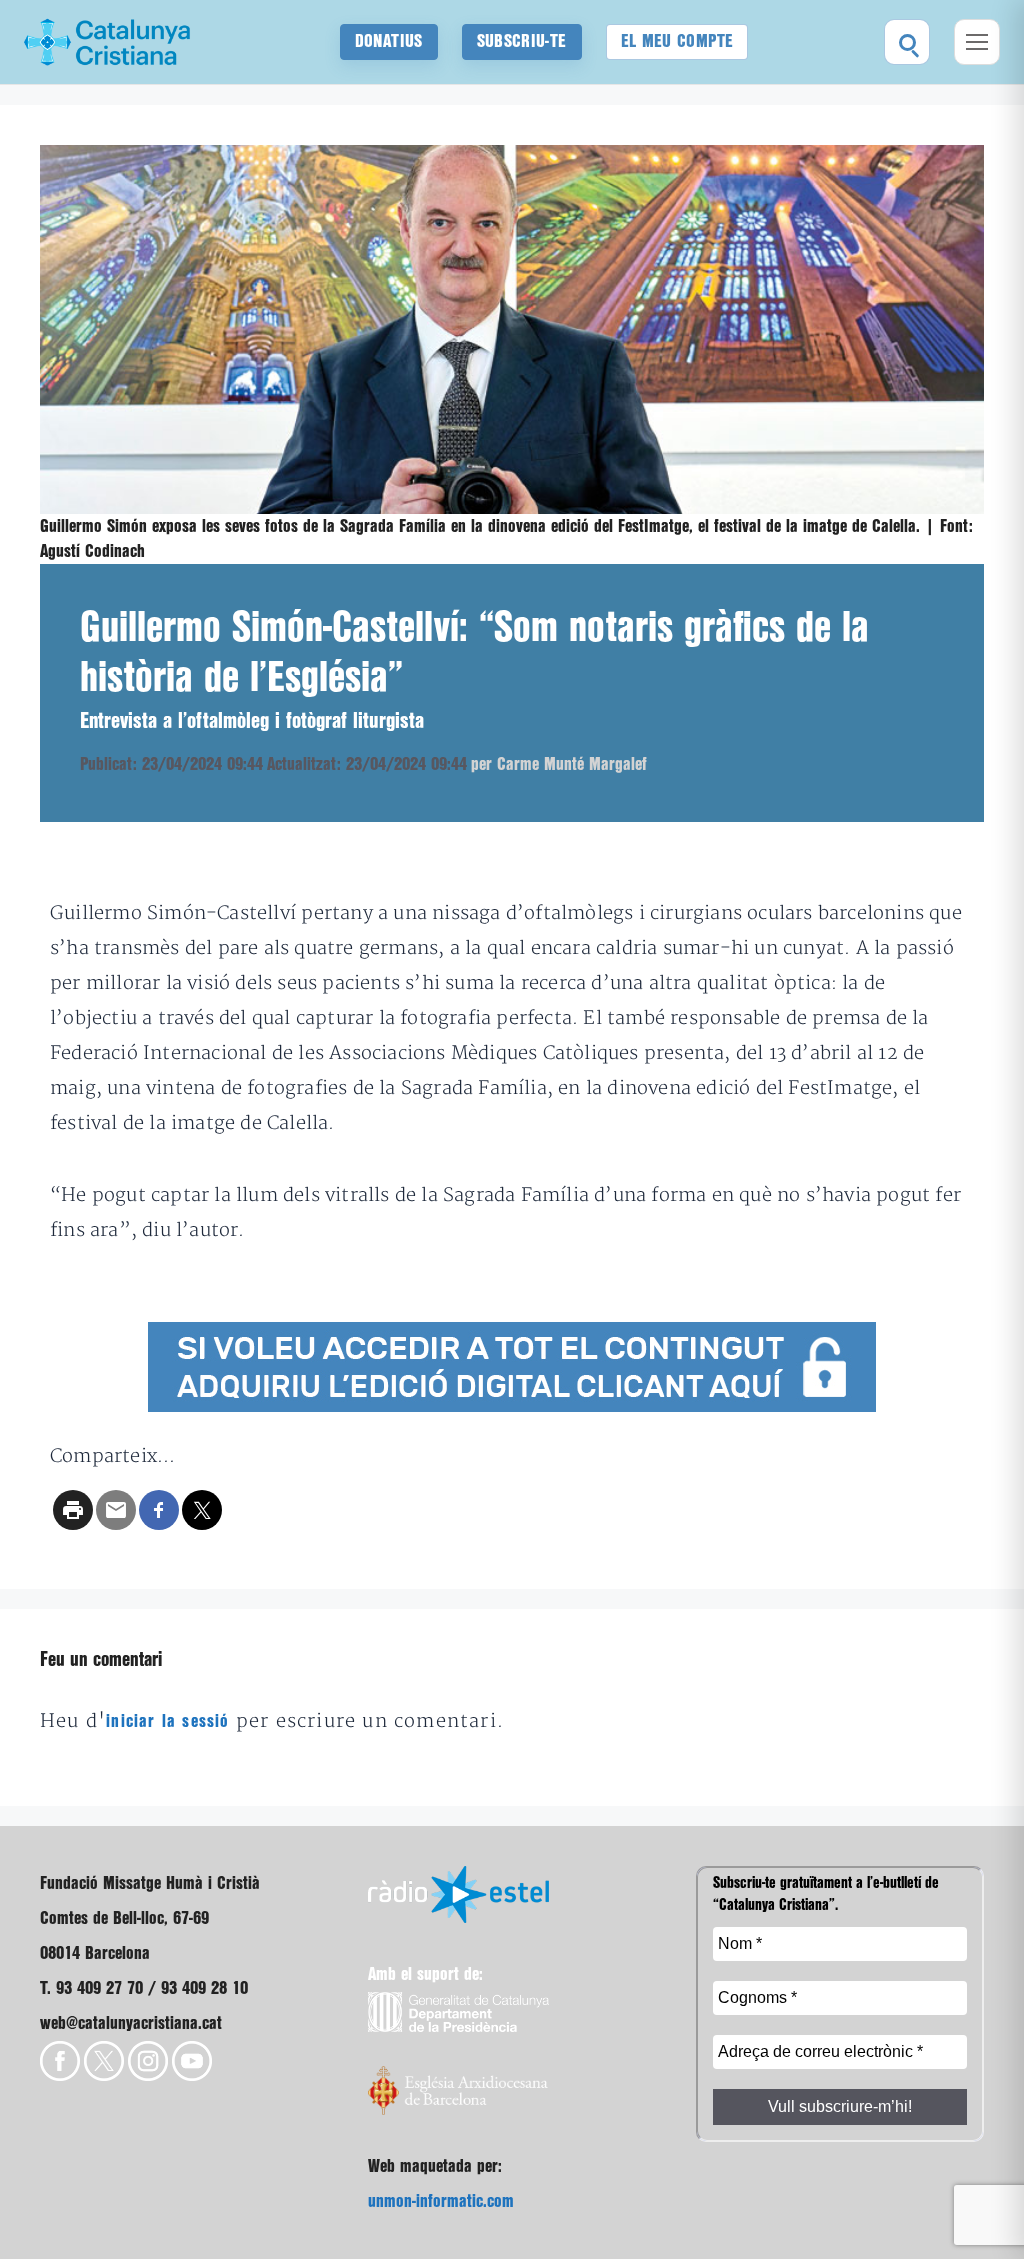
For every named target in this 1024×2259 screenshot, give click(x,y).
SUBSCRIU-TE (522, 41)
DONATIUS (389, 41)
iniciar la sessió (167, 1721)
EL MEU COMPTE (677, 41)
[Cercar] (907, 42)
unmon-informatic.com (441, 2201)
